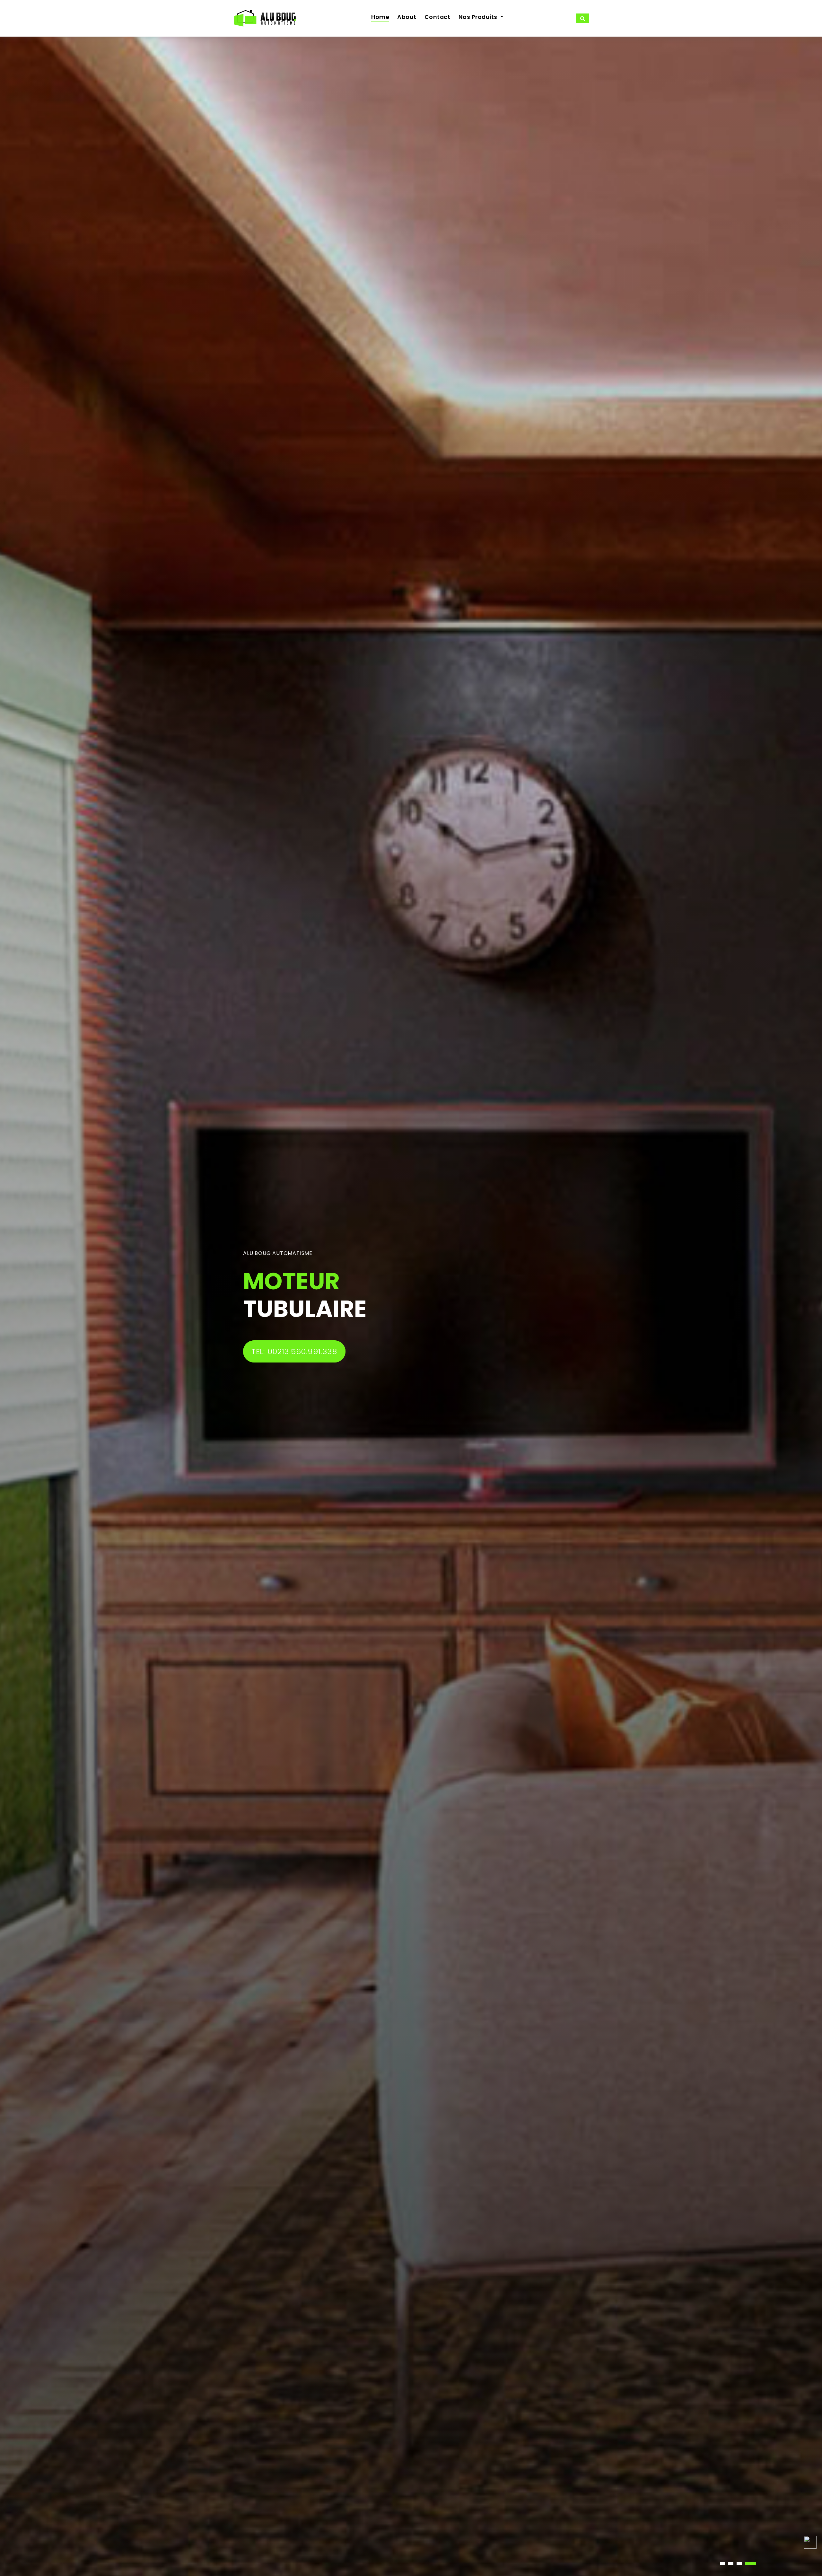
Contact (437, 17)
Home (380, 17)
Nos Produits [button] (479, 17)
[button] (722, 2563)
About (407, 17)
